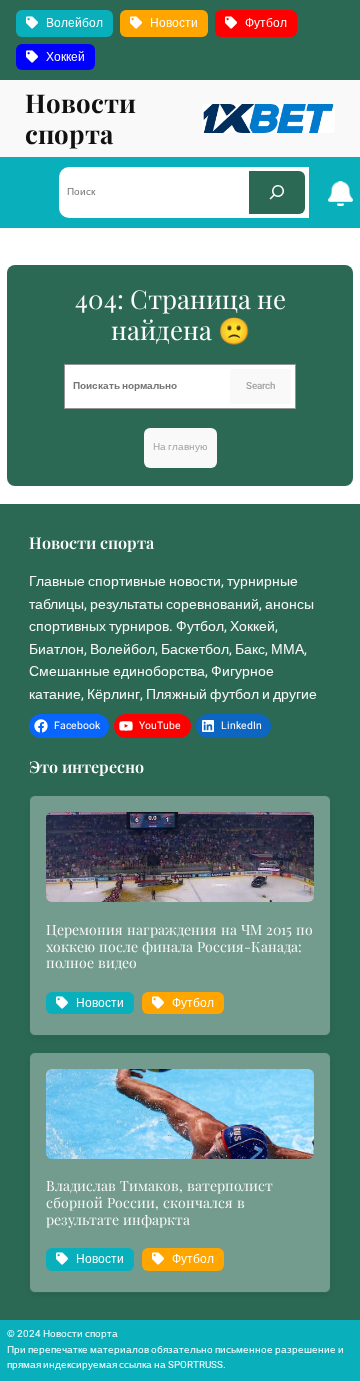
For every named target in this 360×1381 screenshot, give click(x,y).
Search (260, 386)
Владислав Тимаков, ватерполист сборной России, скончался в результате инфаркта (159, 1203)
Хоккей (65, 57)
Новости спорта (80, 117)
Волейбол (74, 23)
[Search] (277, 192)
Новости (174, 23)
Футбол (266, 23)
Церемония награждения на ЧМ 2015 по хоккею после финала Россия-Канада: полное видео (179, 947)
